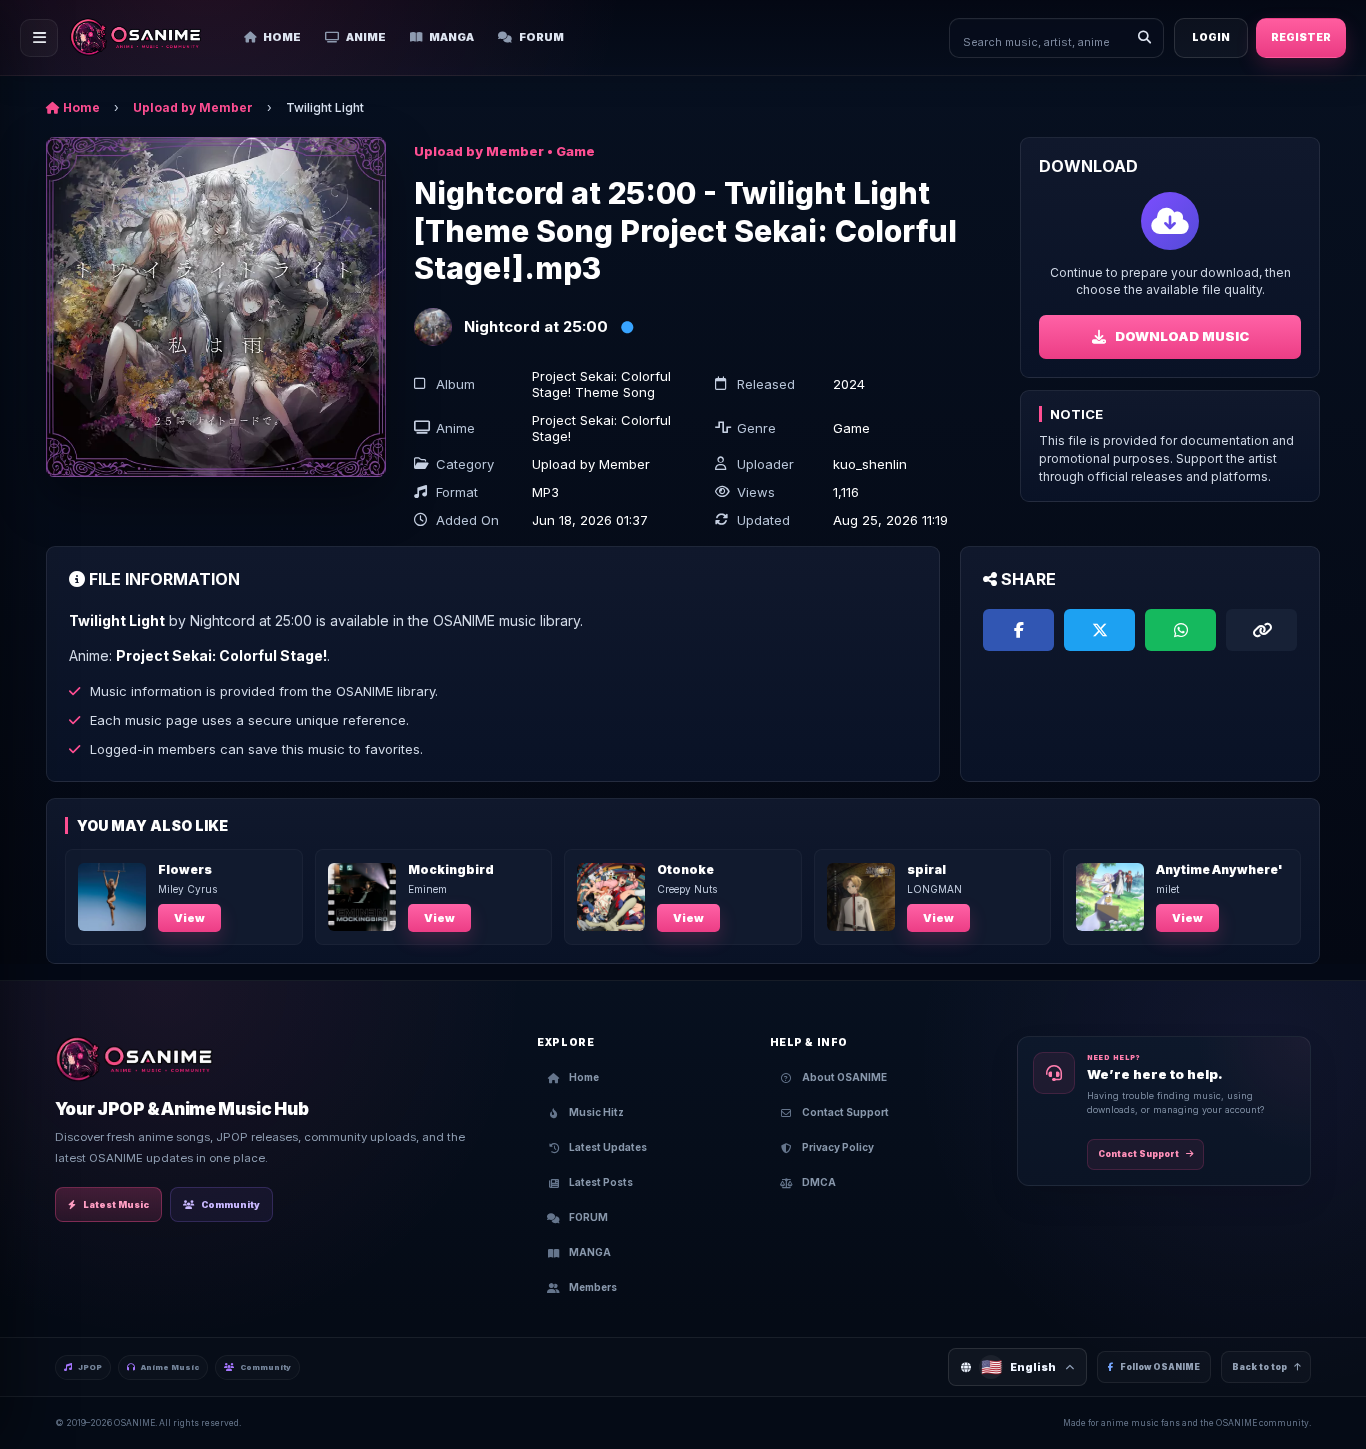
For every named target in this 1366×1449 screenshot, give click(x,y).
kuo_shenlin (870, 464)
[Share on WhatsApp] (1180, 630)
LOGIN (1211, 37)
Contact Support (1138, 1154)
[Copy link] (1261, 630)
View (189, 918)
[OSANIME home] (145, 38)
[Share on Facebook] (1018, 630)
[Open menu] (39, 38)
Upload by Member (193, 107)
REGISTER (1301, 37)
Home (80, 107)
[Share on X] (1099, 630)
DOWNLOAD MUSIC (1182, 336)
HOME (282, 37)
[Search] (1144, 38)
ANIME (366, 37)
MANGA (451, 37)
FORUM (541, 37)
